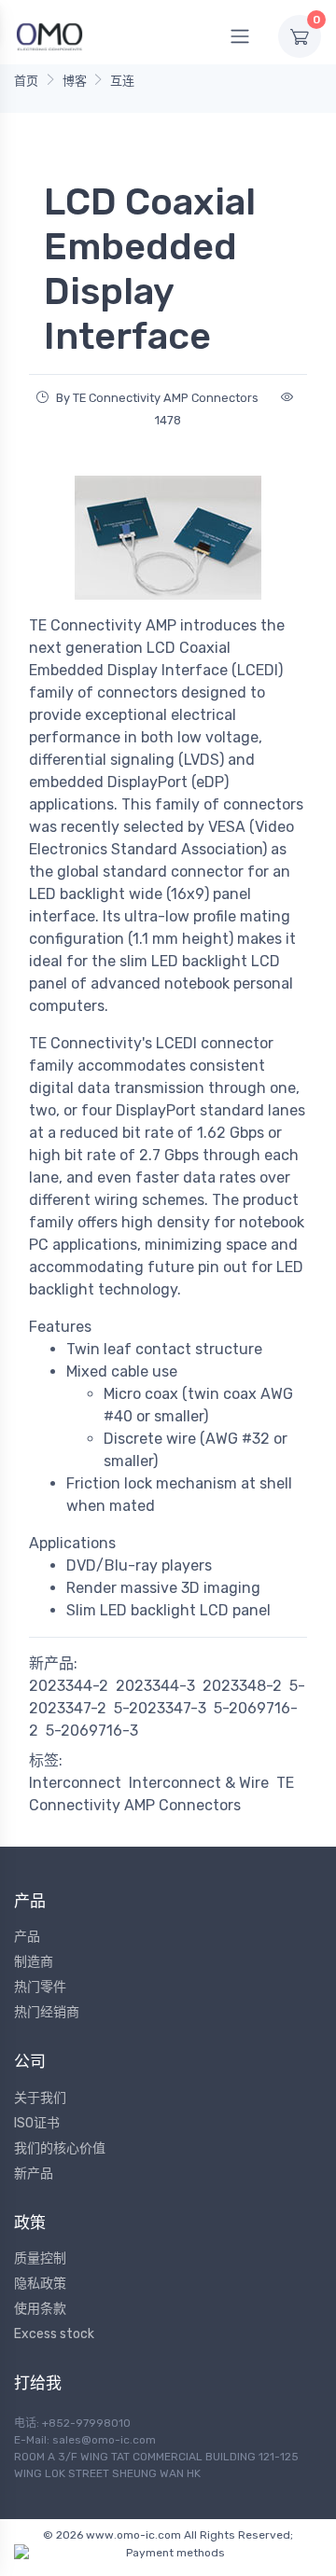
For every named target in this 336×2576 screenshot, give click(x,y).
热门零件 (40, 1987)
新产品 (34, 2174)
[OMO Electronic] (49, 36)
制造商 (34, 1962)
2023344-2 (69, 1686)
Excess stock (54, 2334)
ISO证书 (37, 2123)
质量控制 (40, 2258)
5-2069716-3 (92, 1731)
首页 (26, 81)
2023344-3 (155, 1686)
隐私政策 (40, 2284)
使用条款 (40, 2309)
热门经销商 (47, 2012)
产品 (27, 1937)
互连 (122, 81)
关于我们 (40, 2098)
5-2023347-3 (160, 1708)
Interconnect (75, 1783)
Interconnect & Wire (199, 1783)
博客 (75, 81)
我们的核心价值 (60, 2148)
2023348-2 (242, 1686)
